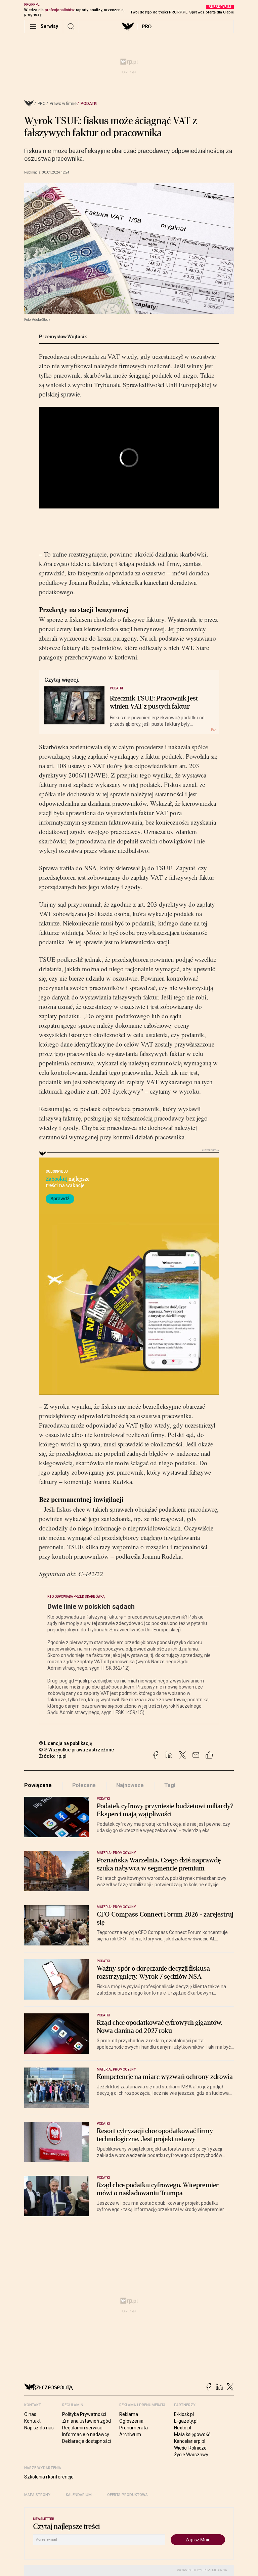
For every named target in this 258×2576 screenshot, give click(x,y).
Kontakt (32, 2421)
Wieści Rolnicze (190, 2448)
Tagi (170, 1785)
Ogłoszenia (131, 2421)
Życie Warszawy (191, 2455)
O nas (30, 2414)
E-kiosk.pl (184, 2414)
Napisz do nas (39, 2428)
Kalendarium (79, 2495)
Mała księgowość (192, 2434)
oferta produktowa (127, 2495)
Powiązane (38, 1785)
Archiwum (130, 2434)
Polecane (84, 1785)
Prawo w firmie (63, 104)
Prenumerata (134, 2428)
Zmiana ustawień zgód (87, 2421)
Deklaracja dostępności (87, 2441)
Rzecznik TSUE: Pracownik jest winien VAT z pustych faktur (154, 703)
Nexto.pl (183, 2428)
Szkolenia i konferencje (49, 2477)
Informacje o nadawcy (86, 2434)
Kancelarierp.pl (190, 2441)
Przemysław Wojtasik (63, 337)
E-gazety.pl (186, 2421)
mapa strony (37, 2495)
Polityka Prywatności (84, 2414)
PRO (147, 27)
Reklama (129, 2414)
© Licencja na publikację (66, 1743)
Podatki (89, 104)
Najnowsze (130, 1785)
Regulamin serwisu (82, 2428)
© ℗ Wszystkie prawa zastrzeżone (76, 1750)
